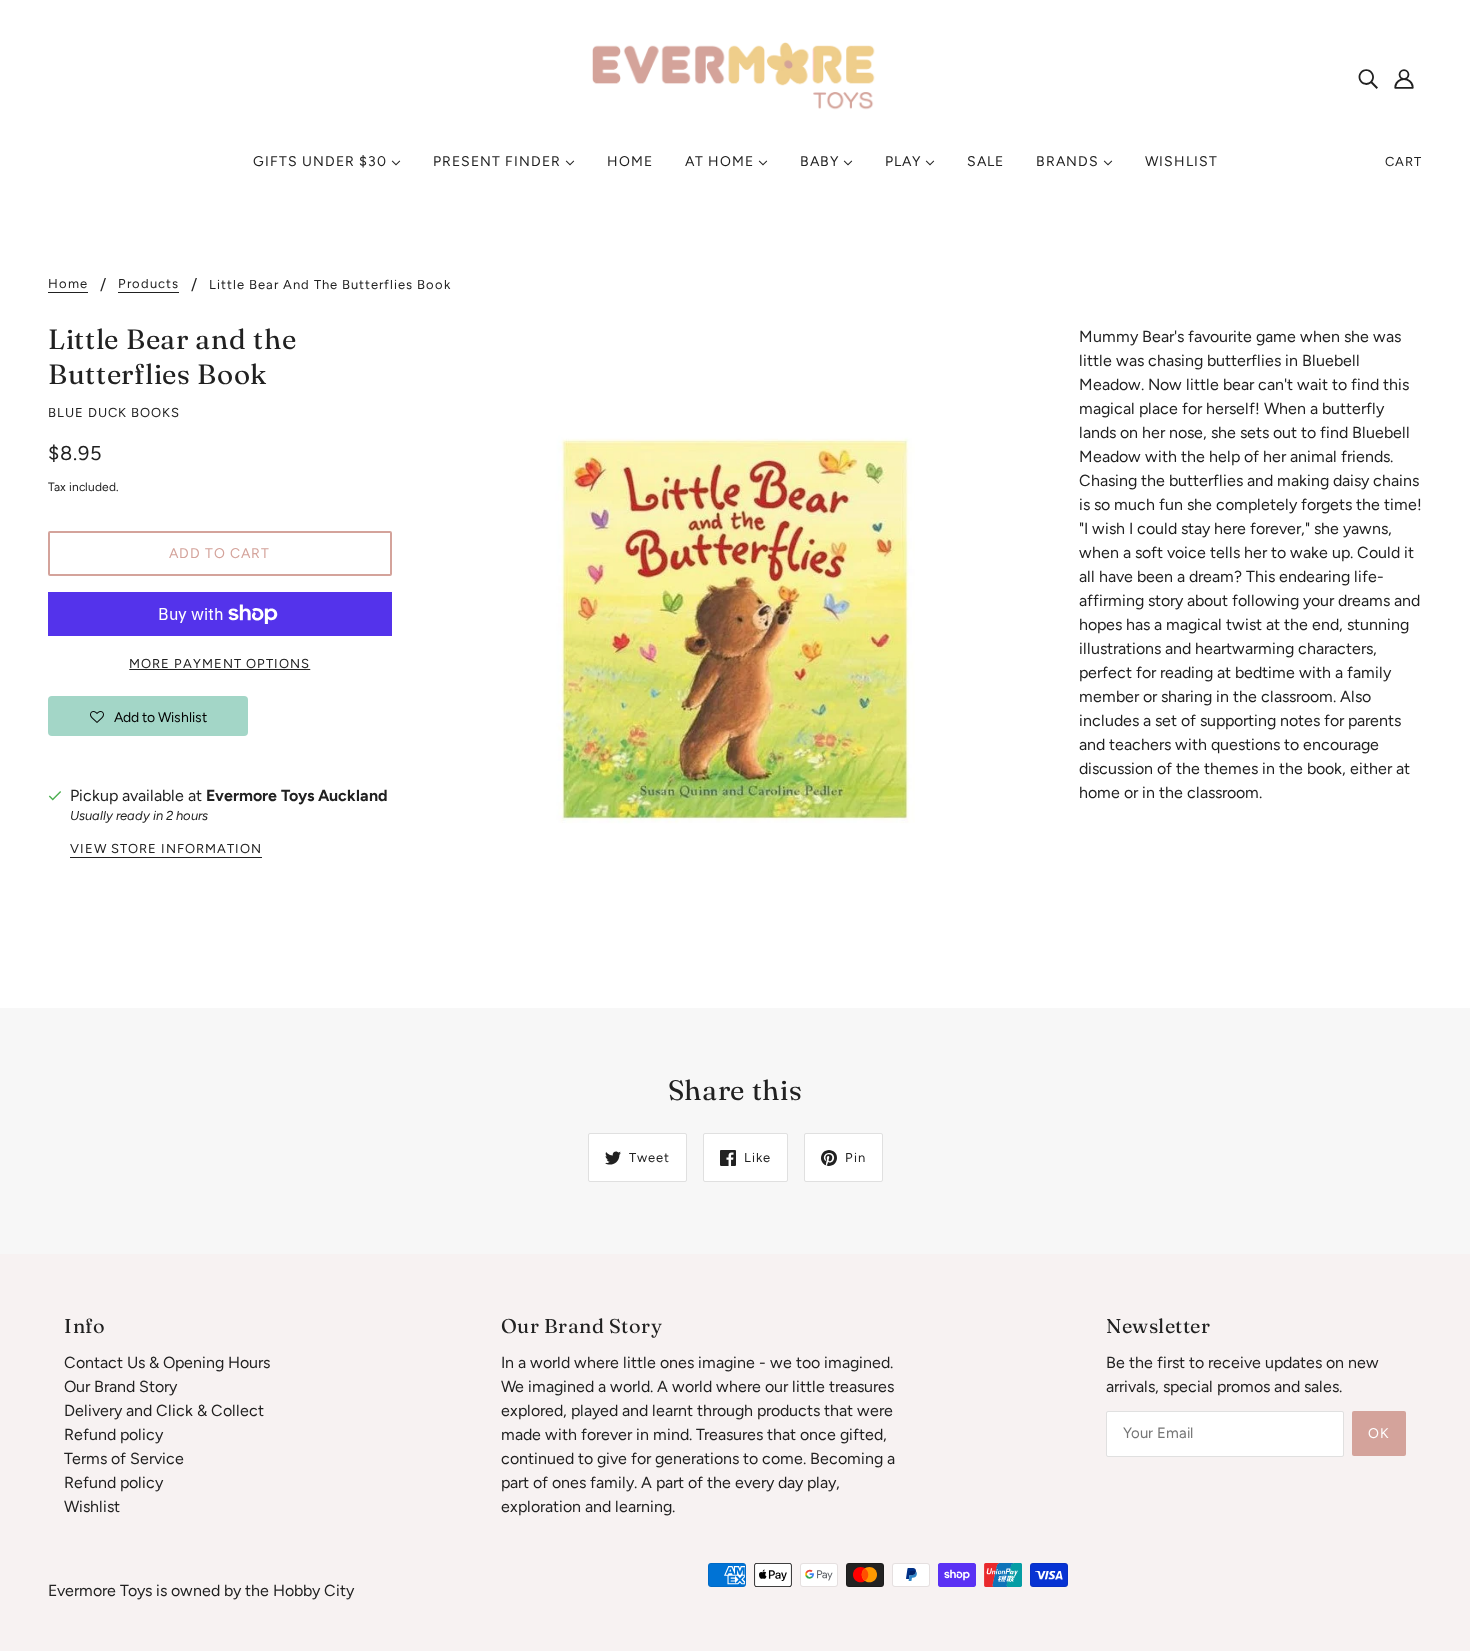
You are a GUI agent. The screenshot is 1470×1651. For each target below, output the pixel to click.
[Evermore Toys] (735, 76)
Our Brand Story (120, 1386)
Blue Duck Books (114, 412)
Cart (1403, 161)
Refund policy (113, 1434)
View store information (166, 849)
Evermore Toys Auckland (297, 795)
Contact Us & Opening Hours (167, 1362)
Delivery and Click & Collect (164, 1410)
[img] (1368, 78)
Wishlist (92, 1506)
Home (68, 284)
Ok (1379, 1433)
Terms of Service (124, 1458)
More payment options (219, 663)
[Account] (1404, 78)
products (148, 284)
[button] (148, 716)
